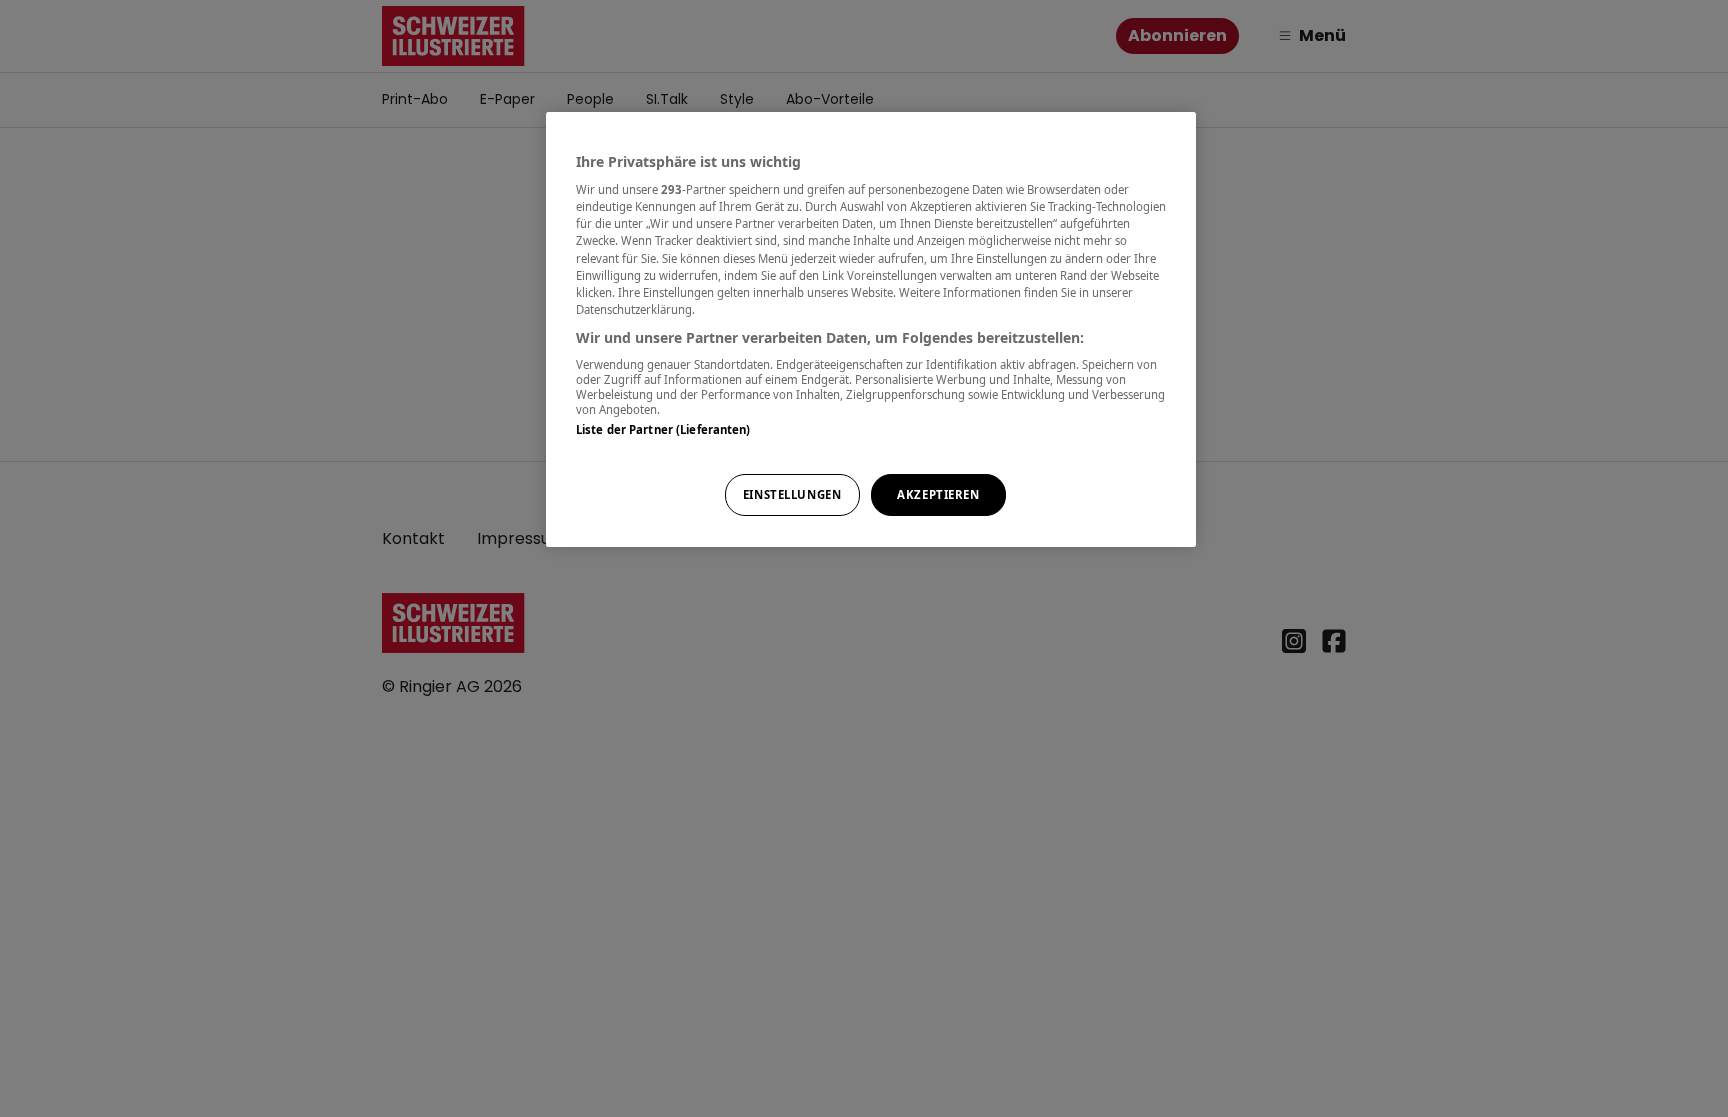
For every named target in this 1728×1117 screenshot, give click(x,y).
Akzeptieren (938, 494)
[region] (871, 329)
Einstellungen (792, 494)
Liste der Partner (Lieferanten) (663, 429)
